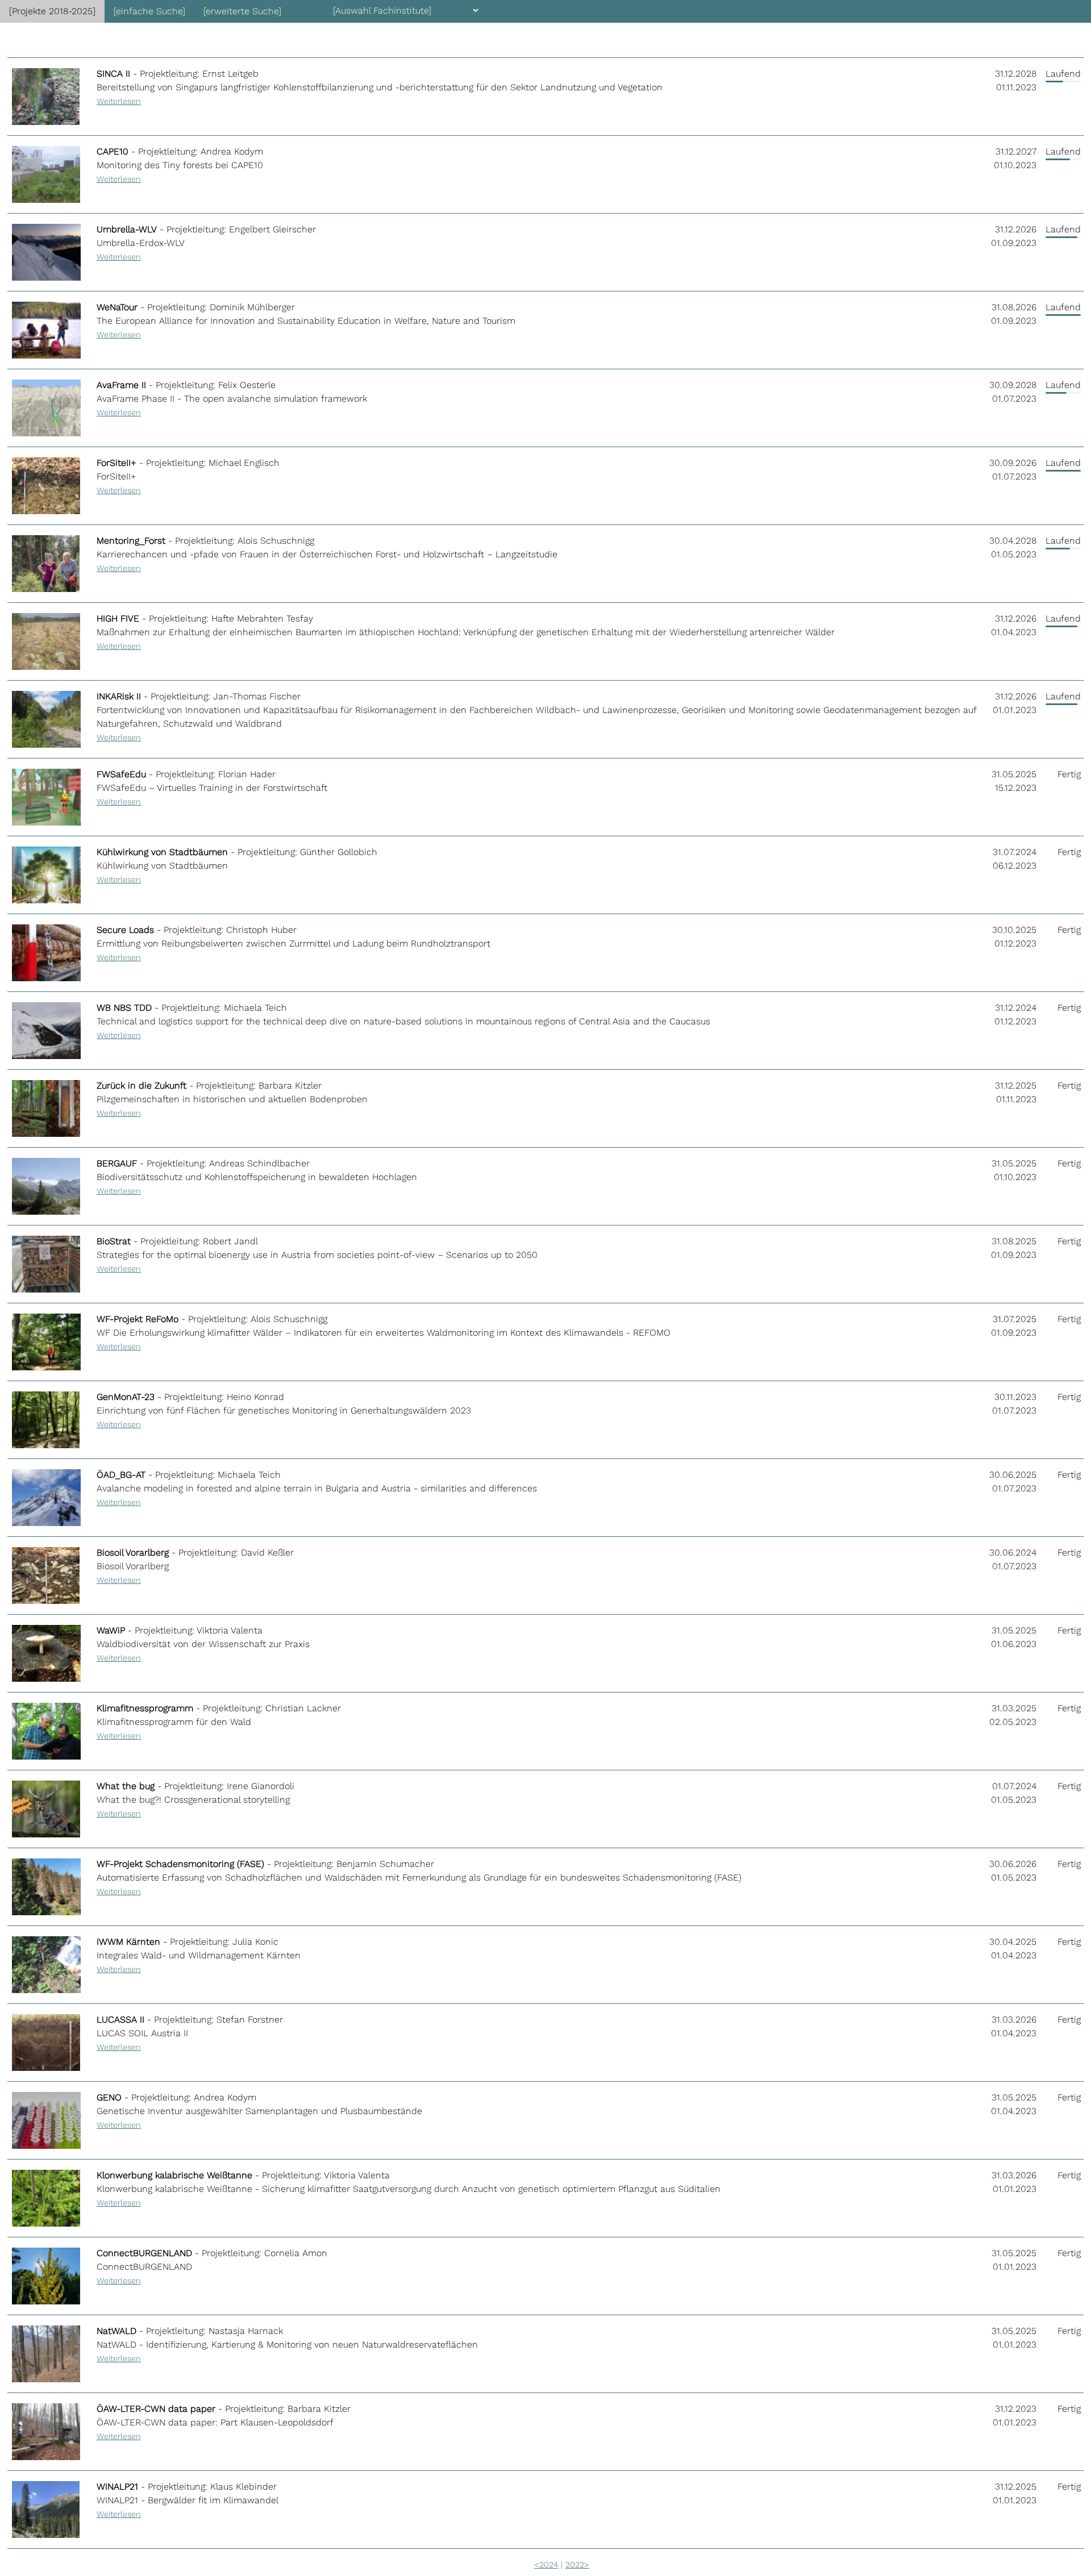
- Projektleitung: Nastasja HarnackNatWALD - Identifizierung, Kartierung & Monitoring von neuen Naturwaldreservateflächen (287, 2344)
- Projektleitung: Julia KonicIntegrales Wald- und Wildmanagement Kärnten (199, 1955)
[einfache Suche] (149, 11)
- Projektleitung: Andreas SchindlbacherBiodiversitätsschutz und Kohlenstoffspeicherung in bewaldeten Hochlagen (257, 1177)
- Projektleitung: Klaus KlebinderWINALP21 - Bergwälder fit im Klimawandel (188, 2500)
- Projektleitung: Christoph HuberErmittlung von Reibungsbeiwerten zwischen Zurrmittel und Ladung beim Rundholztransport (293, 943)
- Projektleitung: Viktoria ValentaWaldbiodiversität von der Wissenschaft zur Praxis (203, 1644)
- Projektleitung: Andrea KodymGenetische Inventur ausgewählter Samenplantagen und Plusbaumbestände (259, 2111)
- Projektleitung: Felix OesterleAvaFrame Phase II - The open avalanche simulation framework (232, 398)
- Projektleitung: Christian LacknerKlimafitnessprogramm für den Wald (219, 1721)
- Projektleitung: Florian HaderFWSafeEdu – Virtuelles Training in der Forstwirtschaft (212, 787)
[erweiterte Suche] (242, 11)
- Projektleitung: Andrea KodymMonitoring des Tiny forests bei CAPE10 (180, 165)
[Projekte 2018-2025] (52, 11)
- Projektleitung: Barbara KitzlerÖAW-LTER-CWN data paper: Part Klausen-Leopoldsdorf (224, 2422)
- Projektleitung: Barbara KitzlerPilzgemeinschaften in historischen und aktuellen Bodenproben (232, 1099)
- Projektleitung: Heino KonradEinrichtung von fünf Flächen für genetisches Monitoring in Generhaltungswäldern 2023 (284, 1410)
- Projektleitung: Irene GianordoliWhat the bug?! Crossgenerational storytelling (195, 1799)
